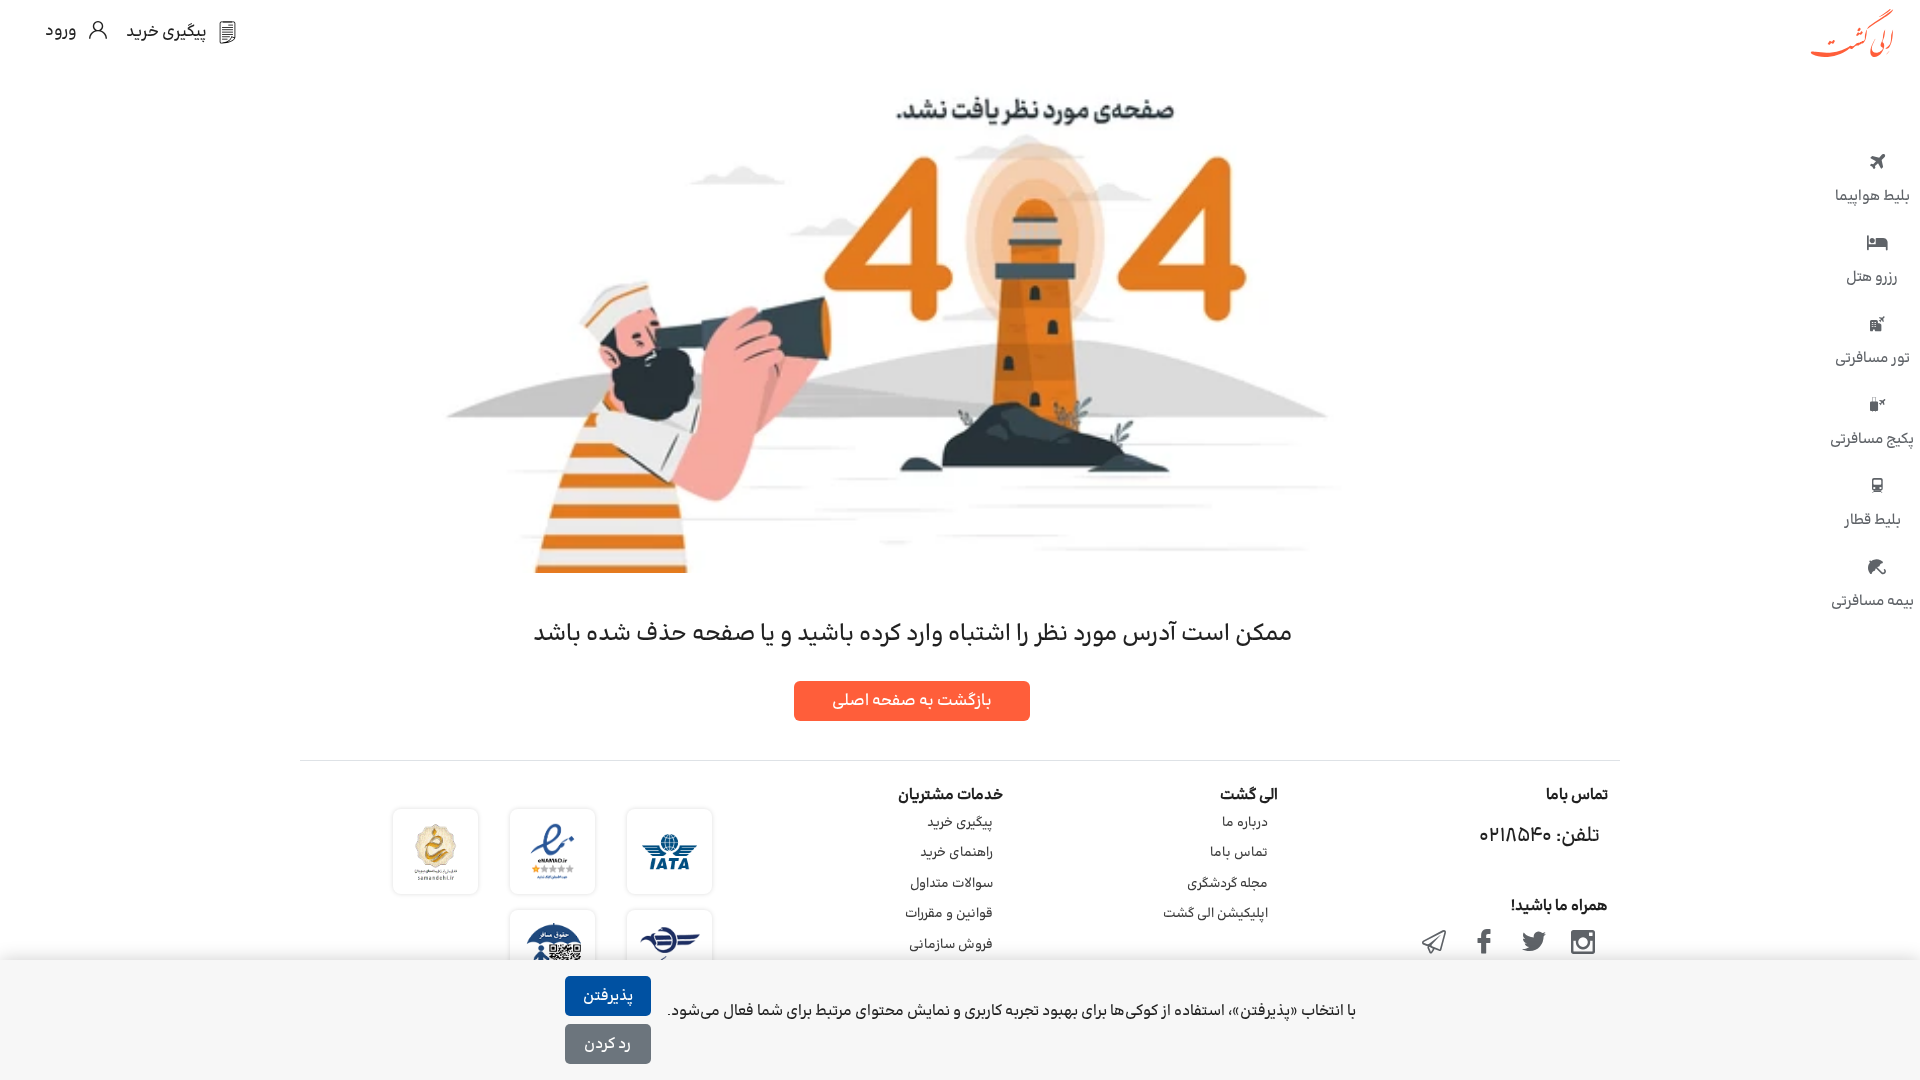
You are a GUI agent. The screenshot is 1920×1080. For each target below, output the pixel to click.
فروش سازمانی (951, 945)
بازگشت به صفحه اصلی (912, 701)
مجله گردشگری (1227, 884)
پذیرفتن (608, 996)
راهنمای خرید (956, 853)
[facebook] (1484, 944)
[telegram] (1435, 944)
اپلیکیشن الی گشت (1215, 914)
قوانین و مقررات (949, 914)
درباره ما (1245, 823)
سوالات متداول (951, 884)
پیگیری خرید (960, 823)
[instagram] (1583, 944)
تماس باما (1239, 853)
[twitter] (1534, 944)
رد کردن (607, 1044)
